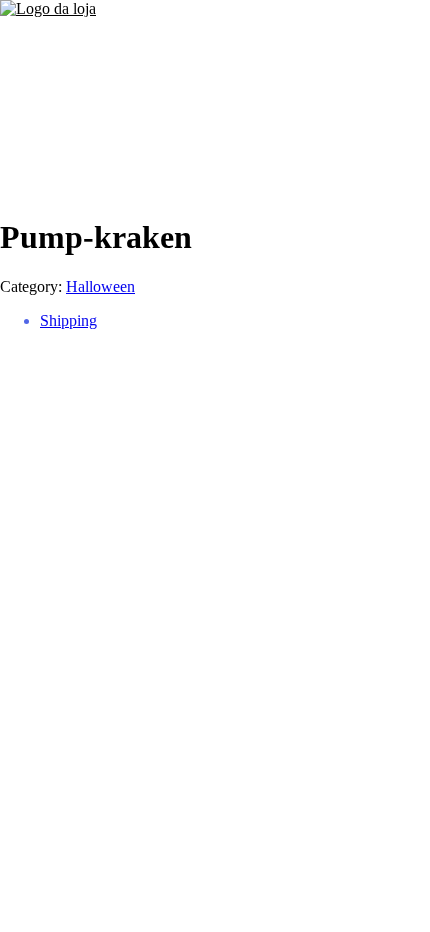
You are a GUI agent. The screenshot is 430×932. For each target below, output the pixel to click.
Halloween (100, 286)
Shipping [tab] (68, 320)
